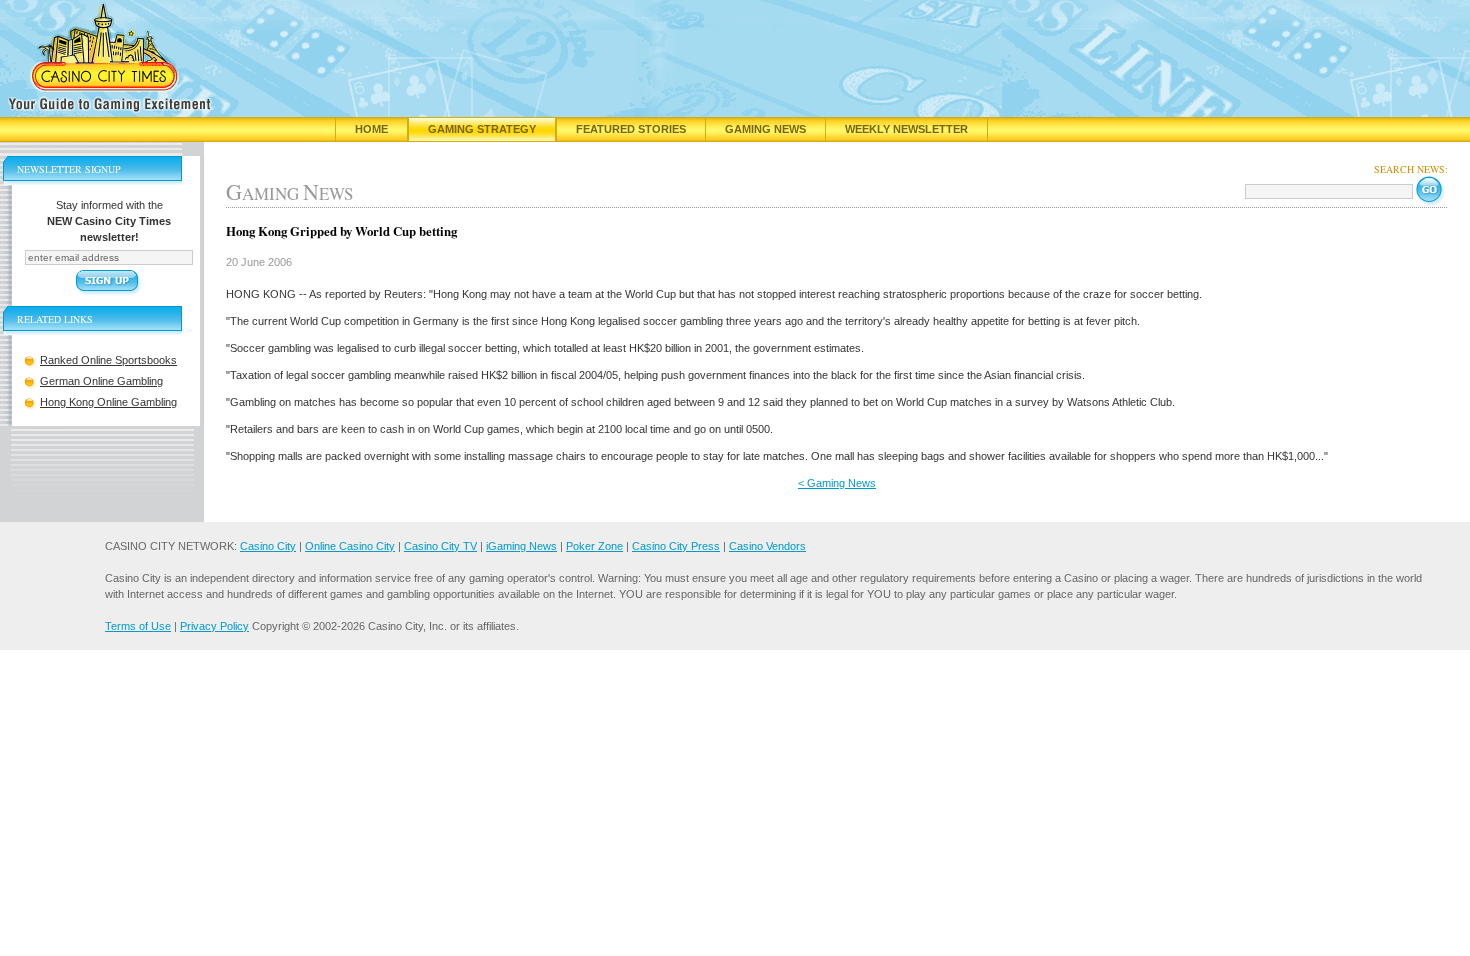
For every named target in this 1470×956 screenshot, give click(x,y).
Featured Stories (631, 129)
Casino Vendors (767, 546)
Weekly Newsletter (906, 129)
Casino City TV (440, 546)
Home (371, 129)
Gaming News (765, 129)
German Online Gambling (101, 381)
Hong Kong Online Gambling (108, 402)
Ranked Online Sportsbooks (108, 360)
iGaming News (521, 546)
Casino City (268, 546)
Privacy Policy (214, 626)
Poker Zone (594, 546)
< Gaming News (837, 483)
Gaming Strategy (482, 129)
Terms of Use (138, 626)
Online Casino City (350, 546)
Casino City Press (676, 546)
